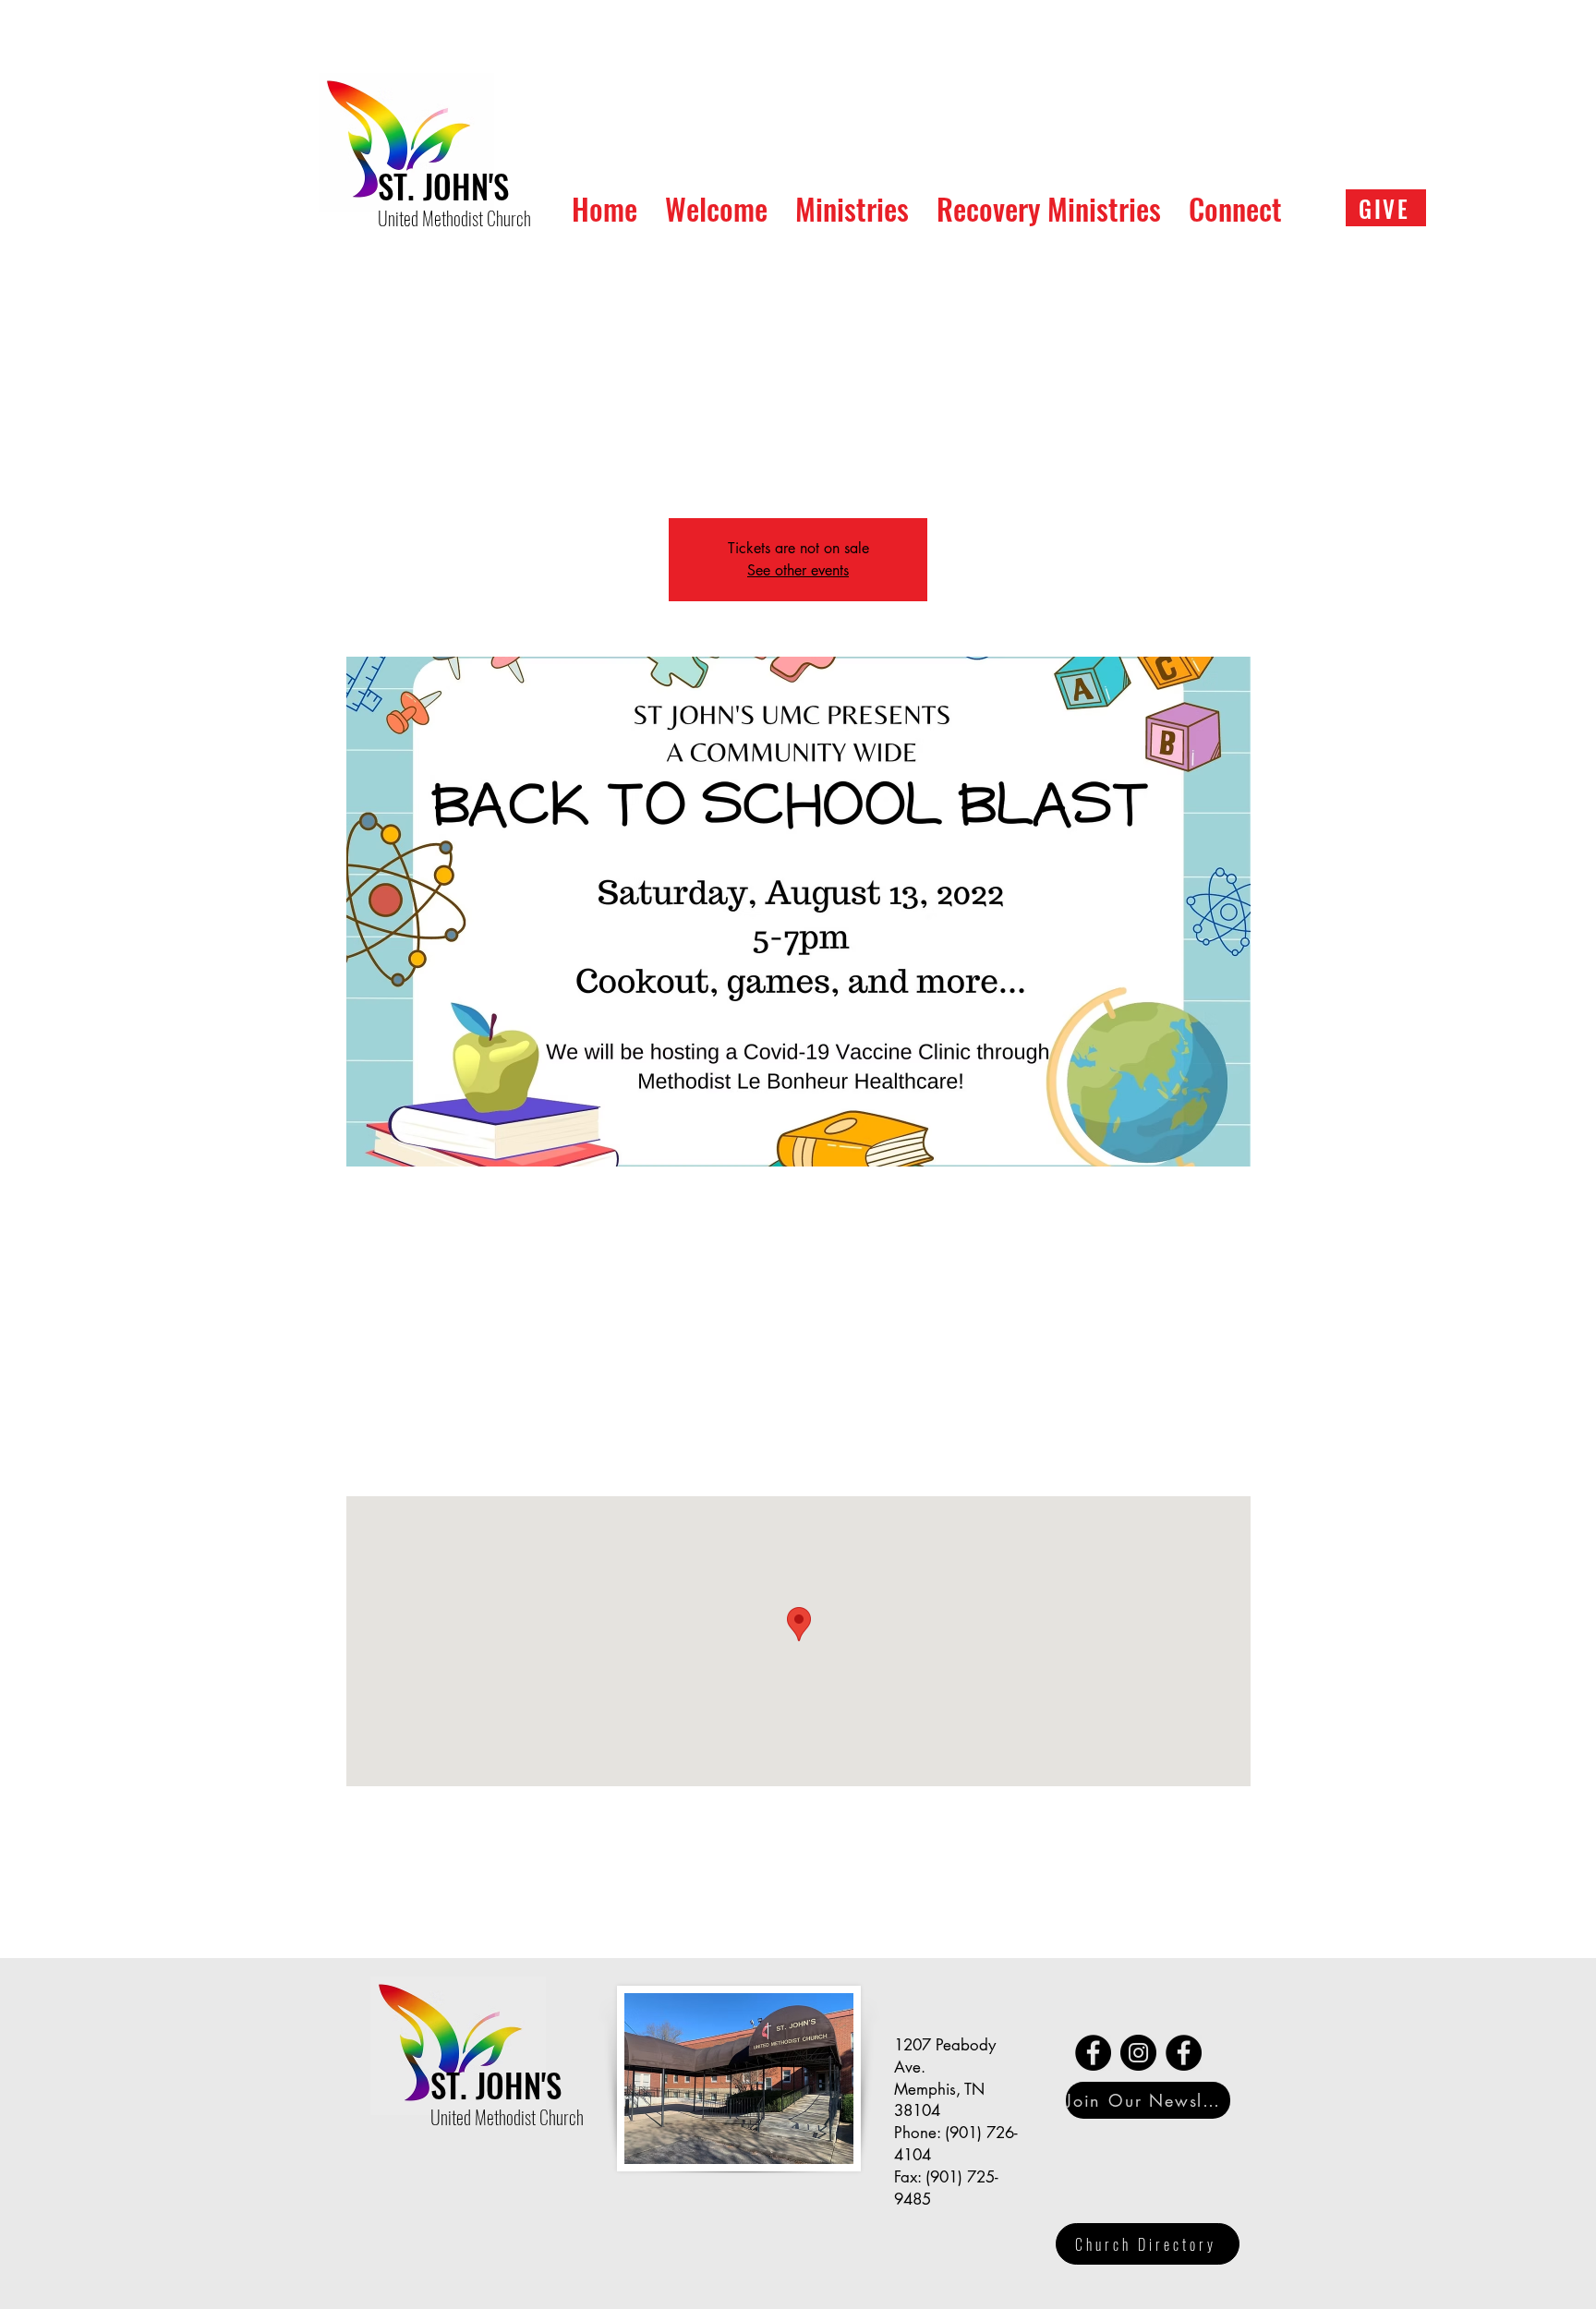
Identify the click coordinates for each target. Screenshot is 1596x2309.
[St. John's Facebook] (1184, 2053)
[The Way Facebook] (1093, 2053)
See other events (798, 570)
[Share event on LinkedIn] (508, 1909)
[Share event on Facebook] (418, 1909)
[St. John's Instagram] (1138, 2053)
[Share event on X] (463, 1909)
